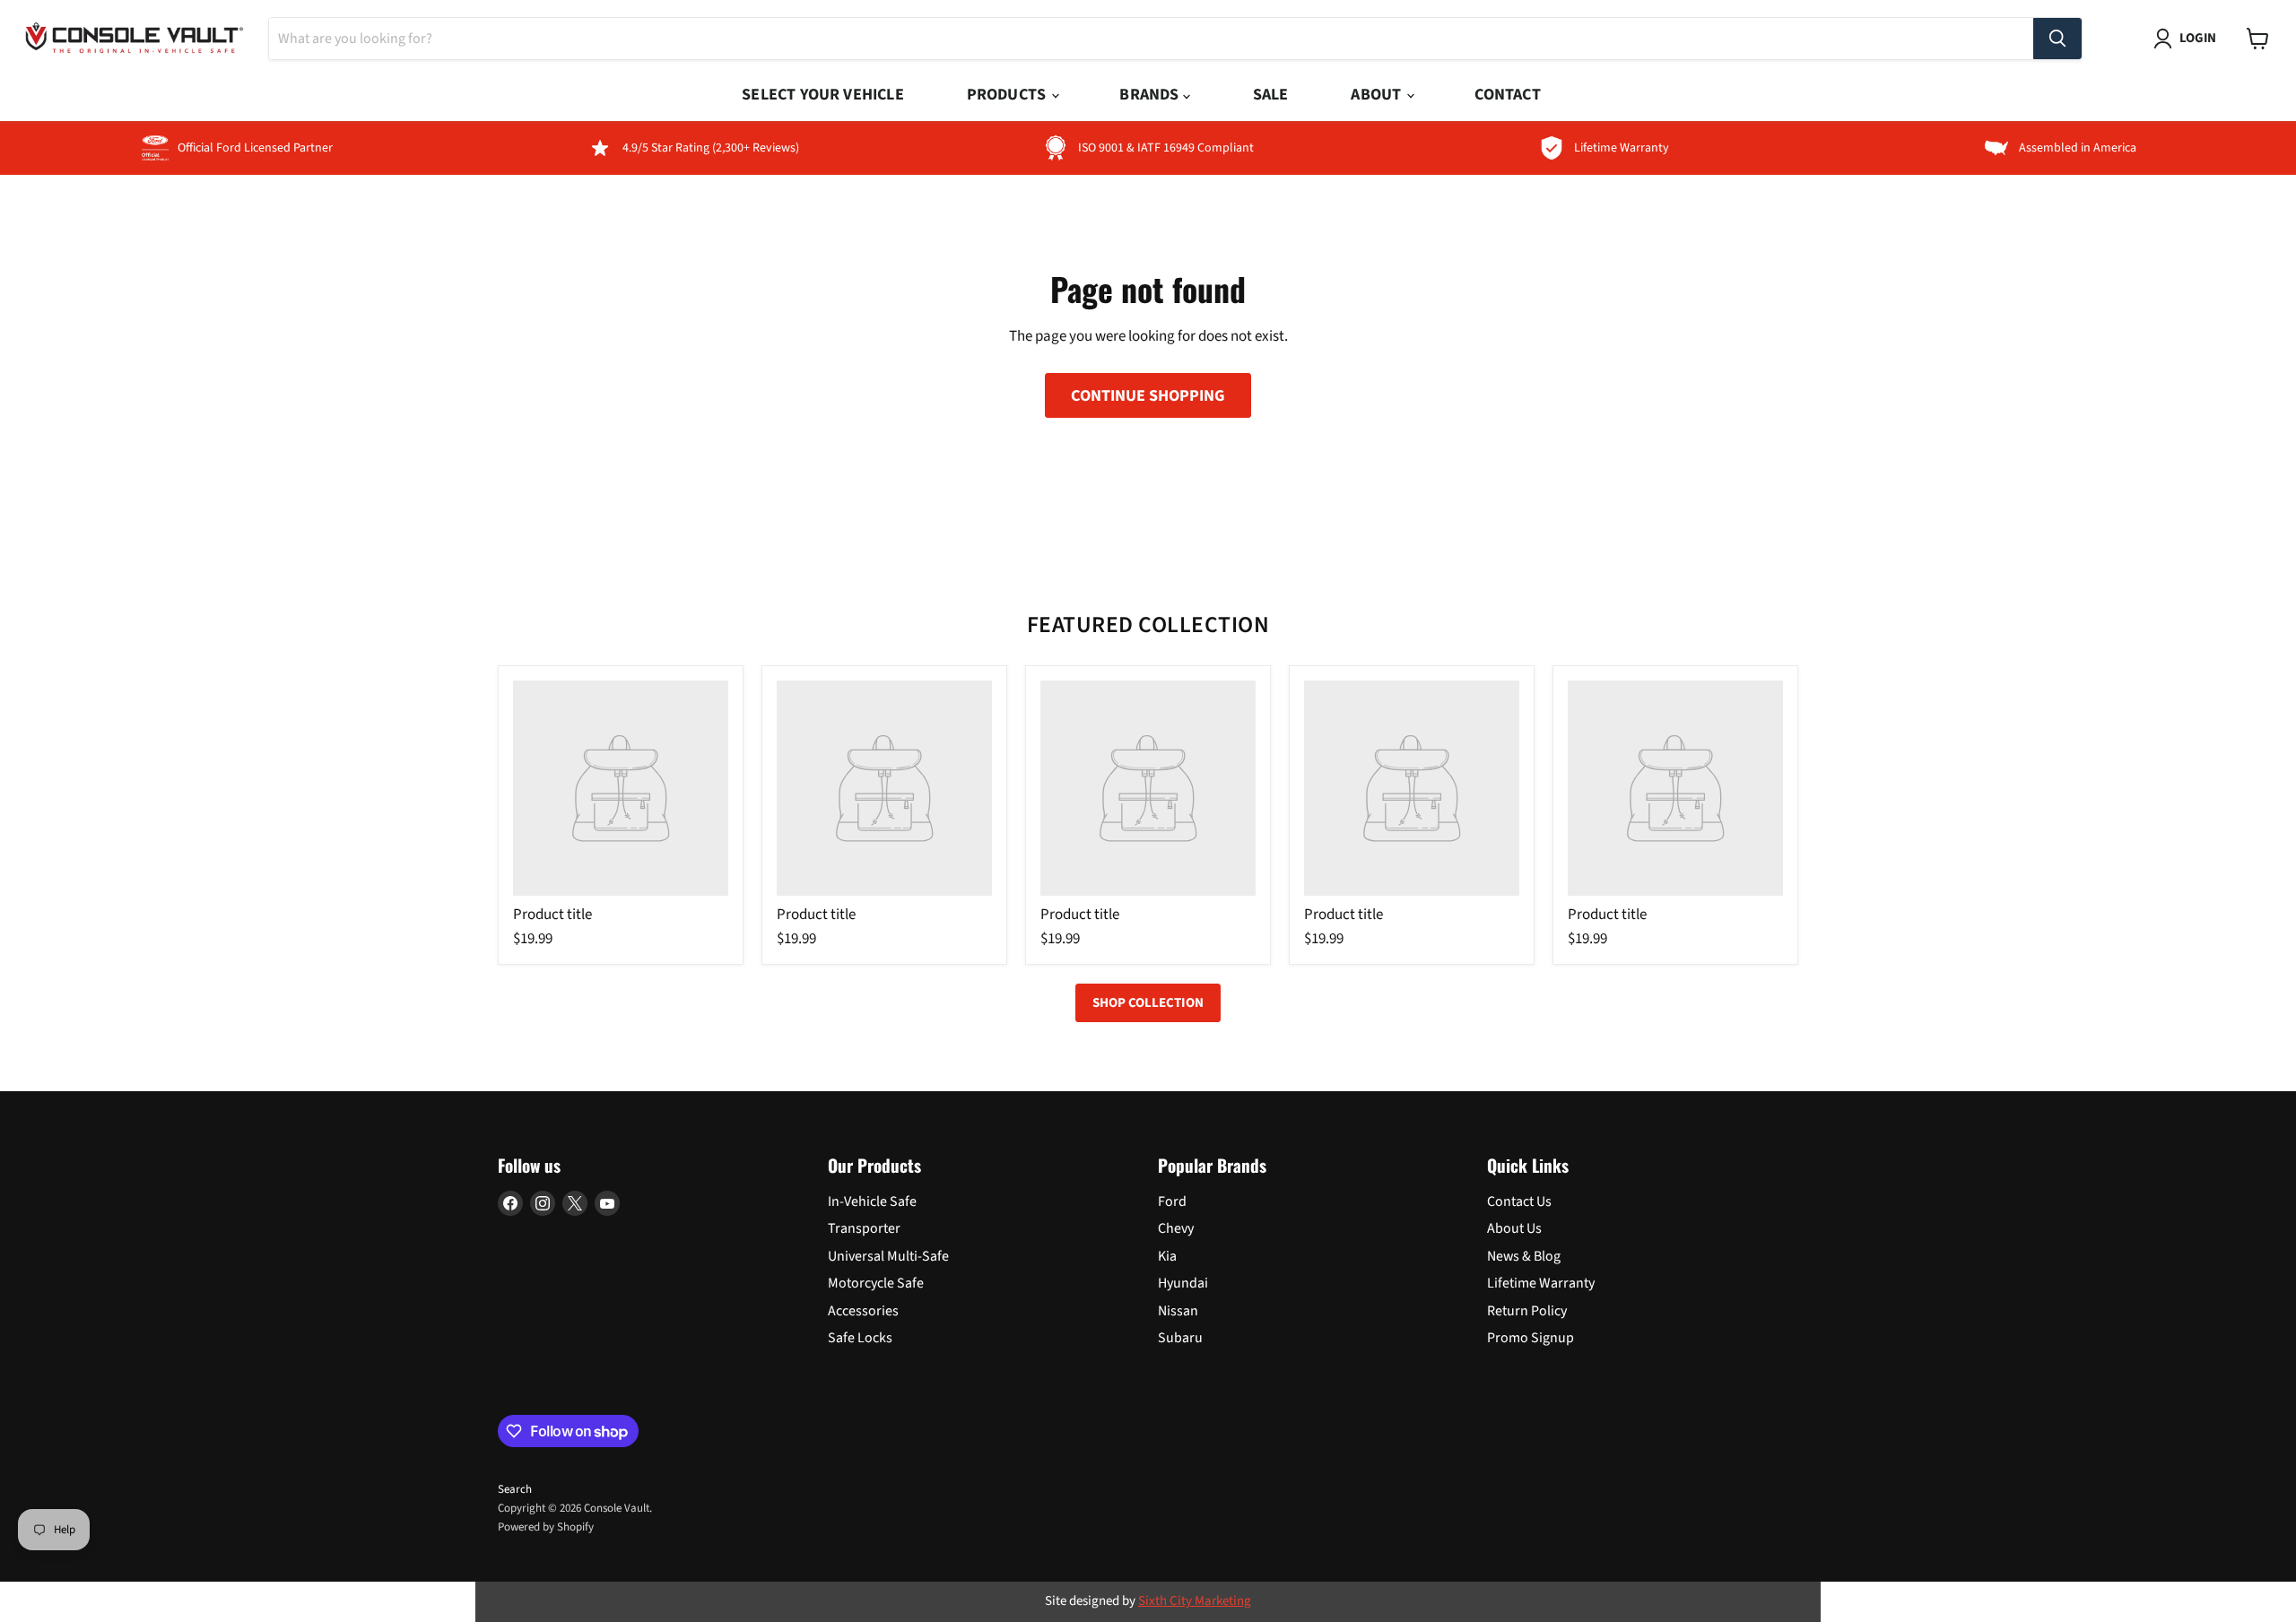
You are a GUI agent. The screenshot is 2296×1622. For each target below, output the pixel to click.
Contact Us (1519, 1201)
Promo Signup (1531, 1338)
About (1378, 95)
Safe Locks (860, 1338)
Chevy (1176, 1228)
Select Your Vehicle (822, 95)
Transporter (864, 1228)
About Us (1514, 1228)
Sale (1271, 95)
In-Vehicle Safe (872, 1201)
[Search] (2057, 39)
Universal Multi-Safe (888, 1256)
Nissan (1178, 1311)
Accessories (863, 1311)
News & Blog (1524, 1256)
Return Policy (1527, 1311)
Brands (1151, 95)
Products (1009, 95)
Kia (1167, 1256)
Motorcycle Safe (876, 1283)
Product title (552, 915)
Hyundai (1183, 1283)
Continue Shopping (1148, 395)
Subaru (1180, 1338)
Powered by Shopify (546, 1527)
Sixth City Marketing (1195, 1601)
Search (515, 1489)
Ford (1172, 1201)
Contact (1507, 95)
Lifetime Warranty (1541, 1283)
